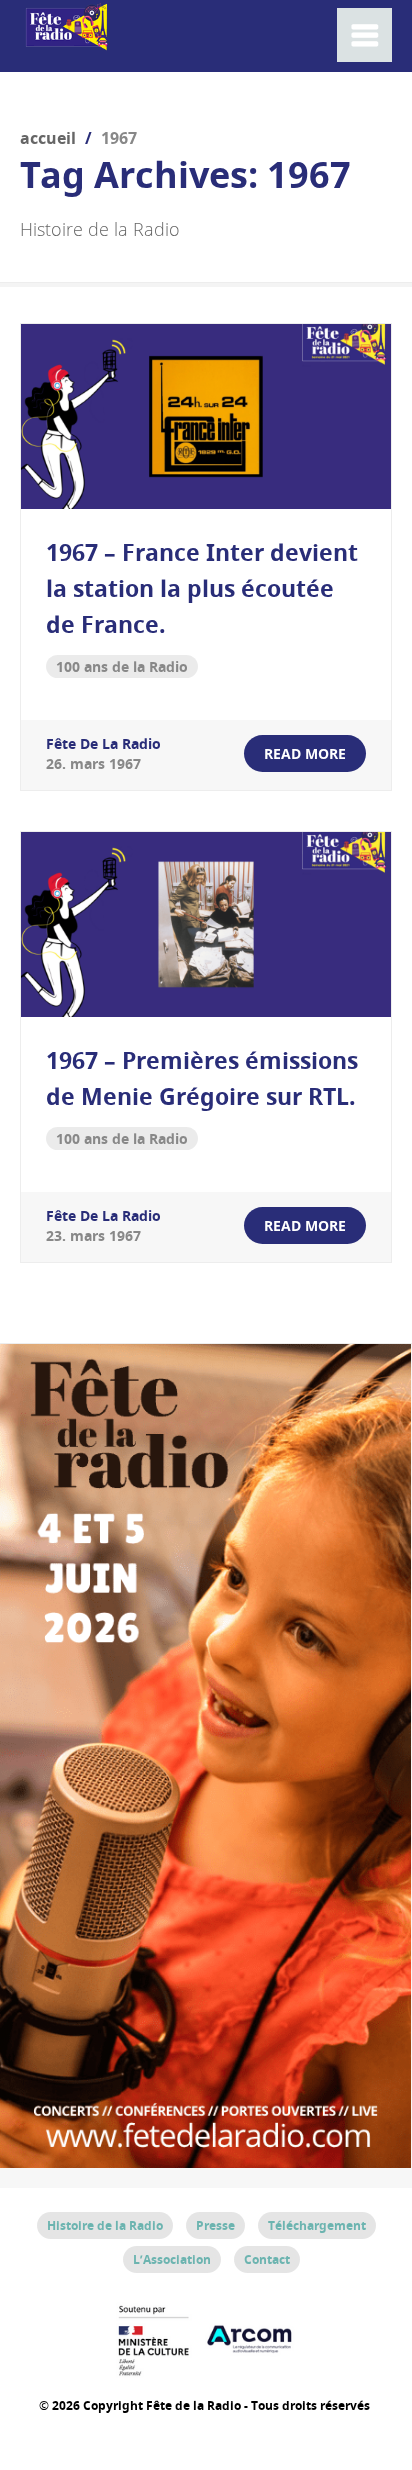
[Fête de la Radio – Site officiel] (65, 39)
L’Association (172, 2259)
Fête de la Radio (103, 743)
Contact (267, 2259)
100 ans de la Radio (122, 666)
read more (305, 753)
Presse (215, 2225)
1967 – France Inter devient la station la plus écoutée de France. (202, 588)
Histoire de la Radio (105, 2225)
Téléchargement (317, 2225)
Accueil (48, 138)
